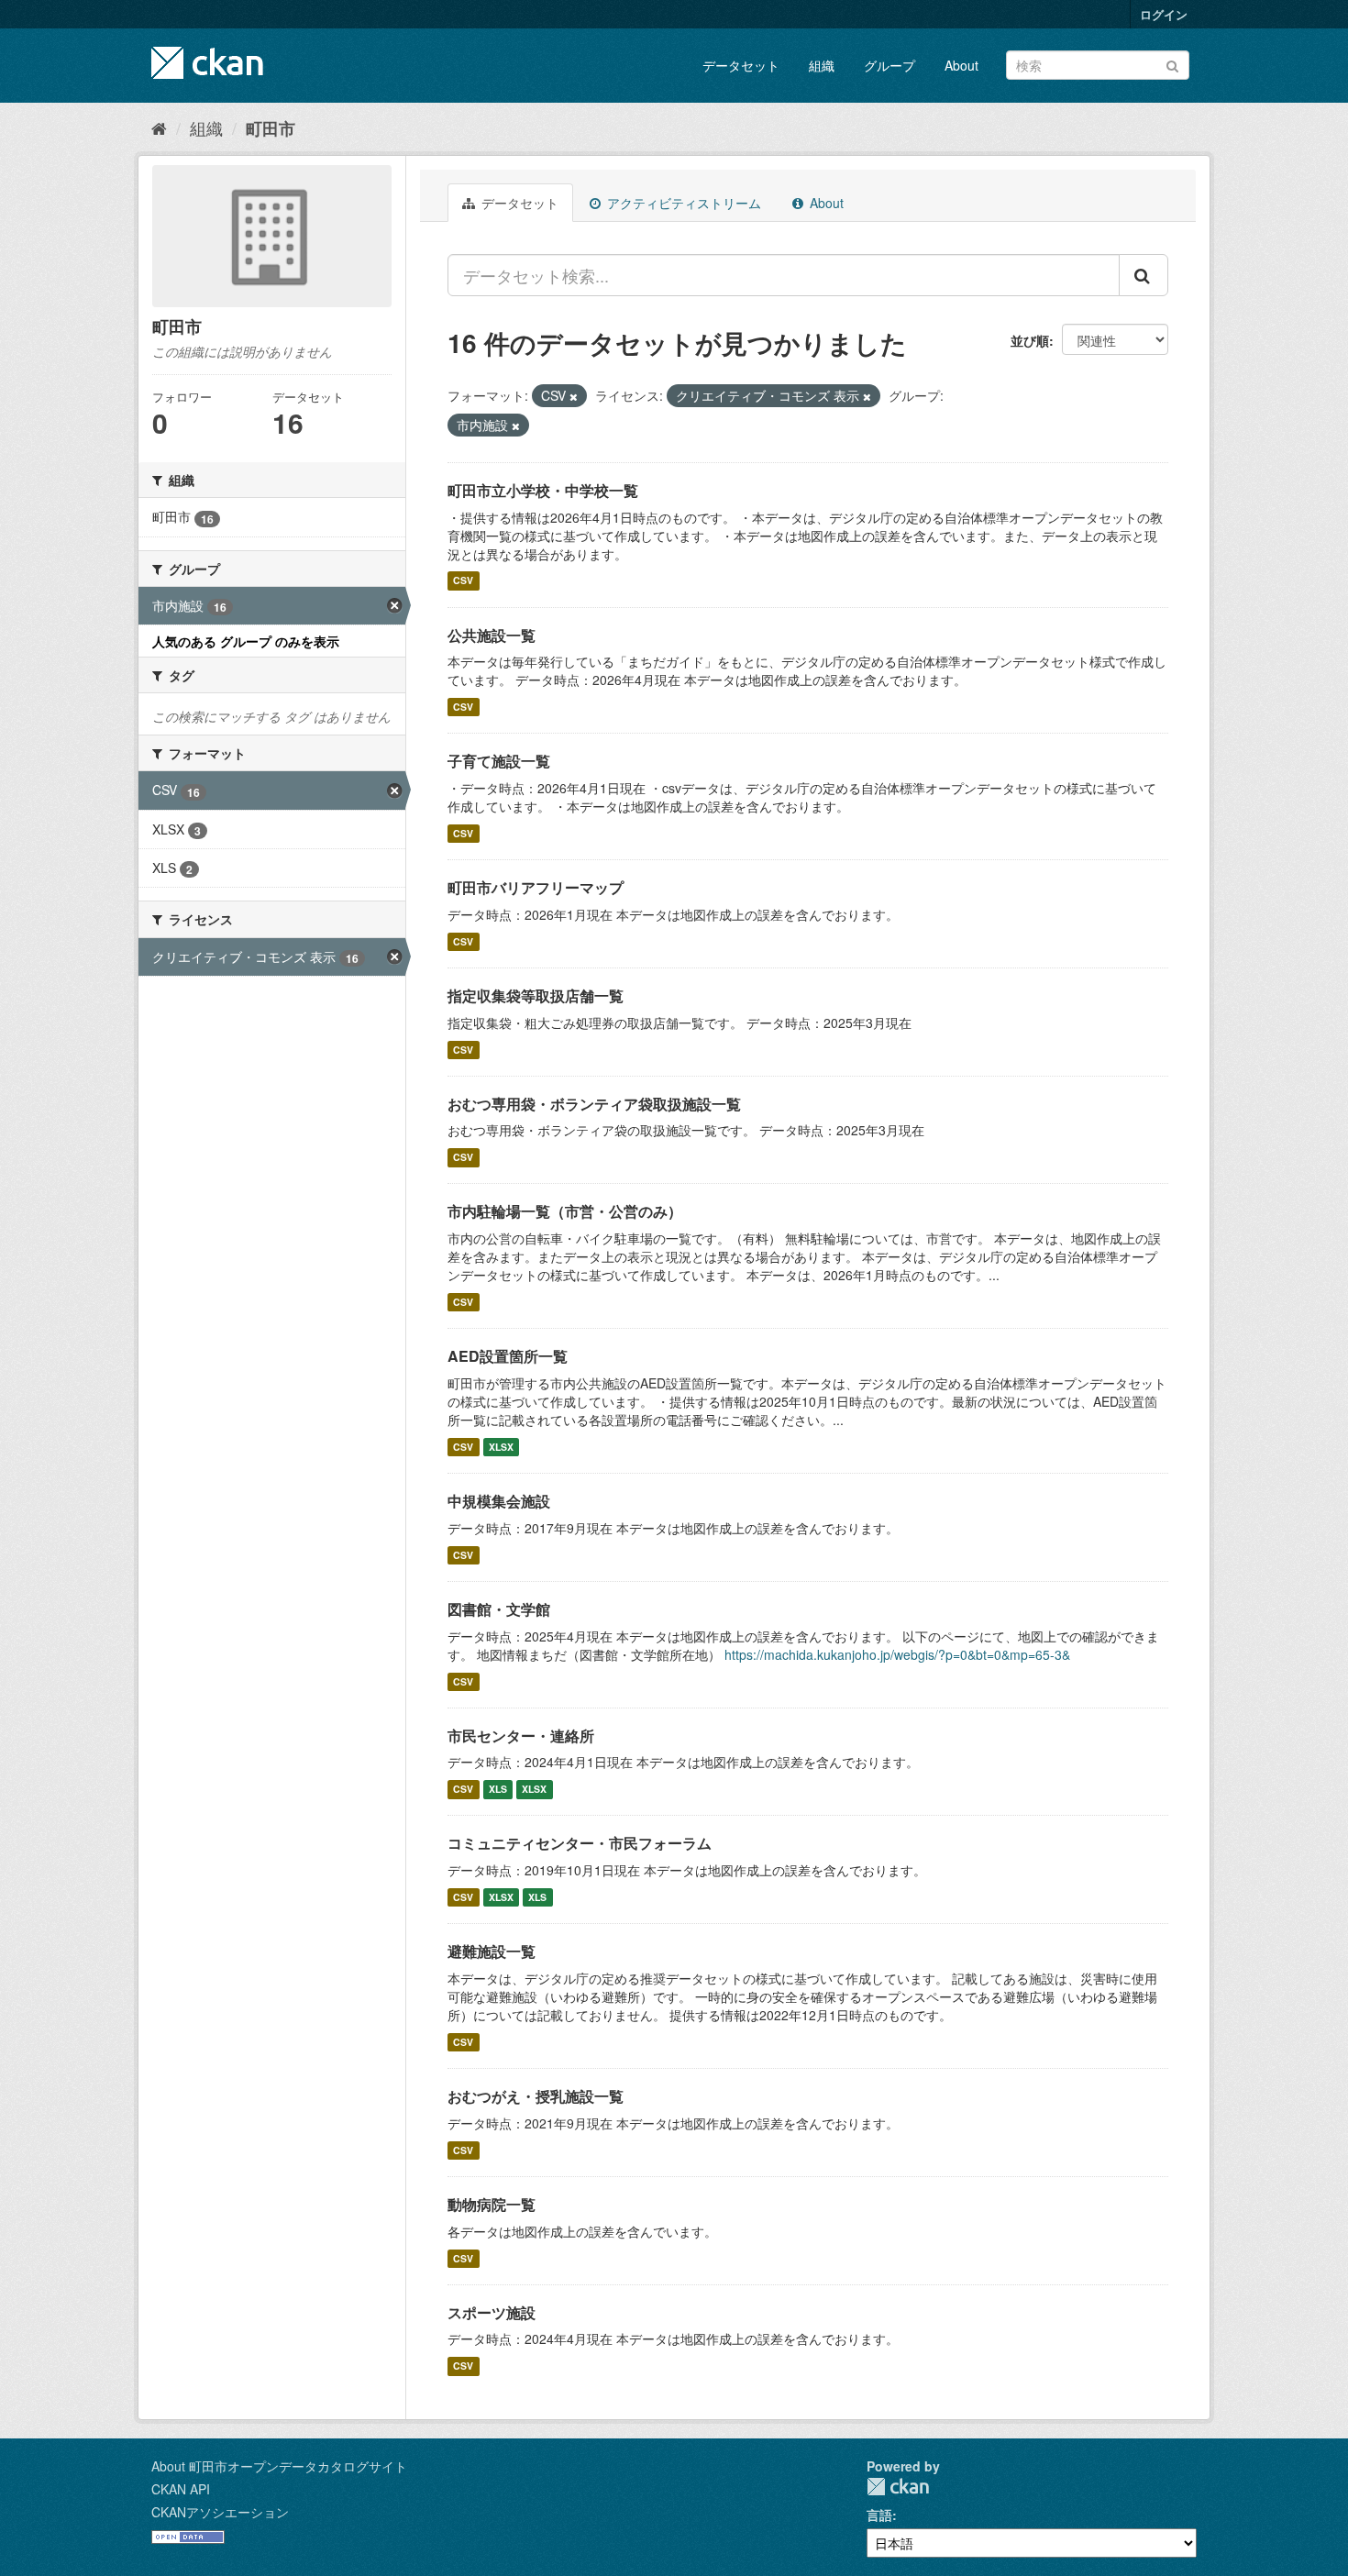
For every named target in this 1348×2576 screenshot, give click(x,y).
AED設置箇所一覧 (508, 1356)
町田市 (271, 128)
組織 (822, 65)
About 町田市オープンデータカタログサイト (279, 2466)
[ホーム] (159, 127)
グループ (889, 65)
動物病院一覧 (492, 2204)
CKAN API (181, 2489)
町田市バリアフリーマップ (536, 887)
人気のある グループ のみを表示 (246, 641)
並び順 (1030, 340)
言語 (879, 2515)
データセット (741, 65)
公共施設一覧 (492, 635)
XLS (498, 1789)
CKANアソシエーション (220, 2512)
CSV (463, 581)
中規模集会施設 (499, 1501)
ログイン (1164, 14)
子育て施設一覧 (499, 761)
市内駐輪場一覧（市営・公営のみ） (565, 1211)
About (961, 65)
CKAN (898, 2487)
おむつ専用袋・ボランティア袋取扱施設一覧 (594, 1104)
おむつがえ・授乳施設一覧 (536, 2096)
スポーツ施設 (492, 2312)
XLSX (501, 1447)
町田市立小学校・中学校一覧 (543, 490)
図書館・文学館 (499, 1609)
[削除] (574, 396)
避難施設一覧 (492, 1951)
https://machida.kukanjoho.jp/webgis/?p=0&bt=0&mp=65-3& (897, 1654)
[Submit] (1172, 64)
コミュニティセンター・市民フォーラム (580, 1843)
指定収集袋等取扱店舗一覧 (536, 995)
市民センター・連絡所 (521, 1736)
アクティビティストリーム (682, 203)
